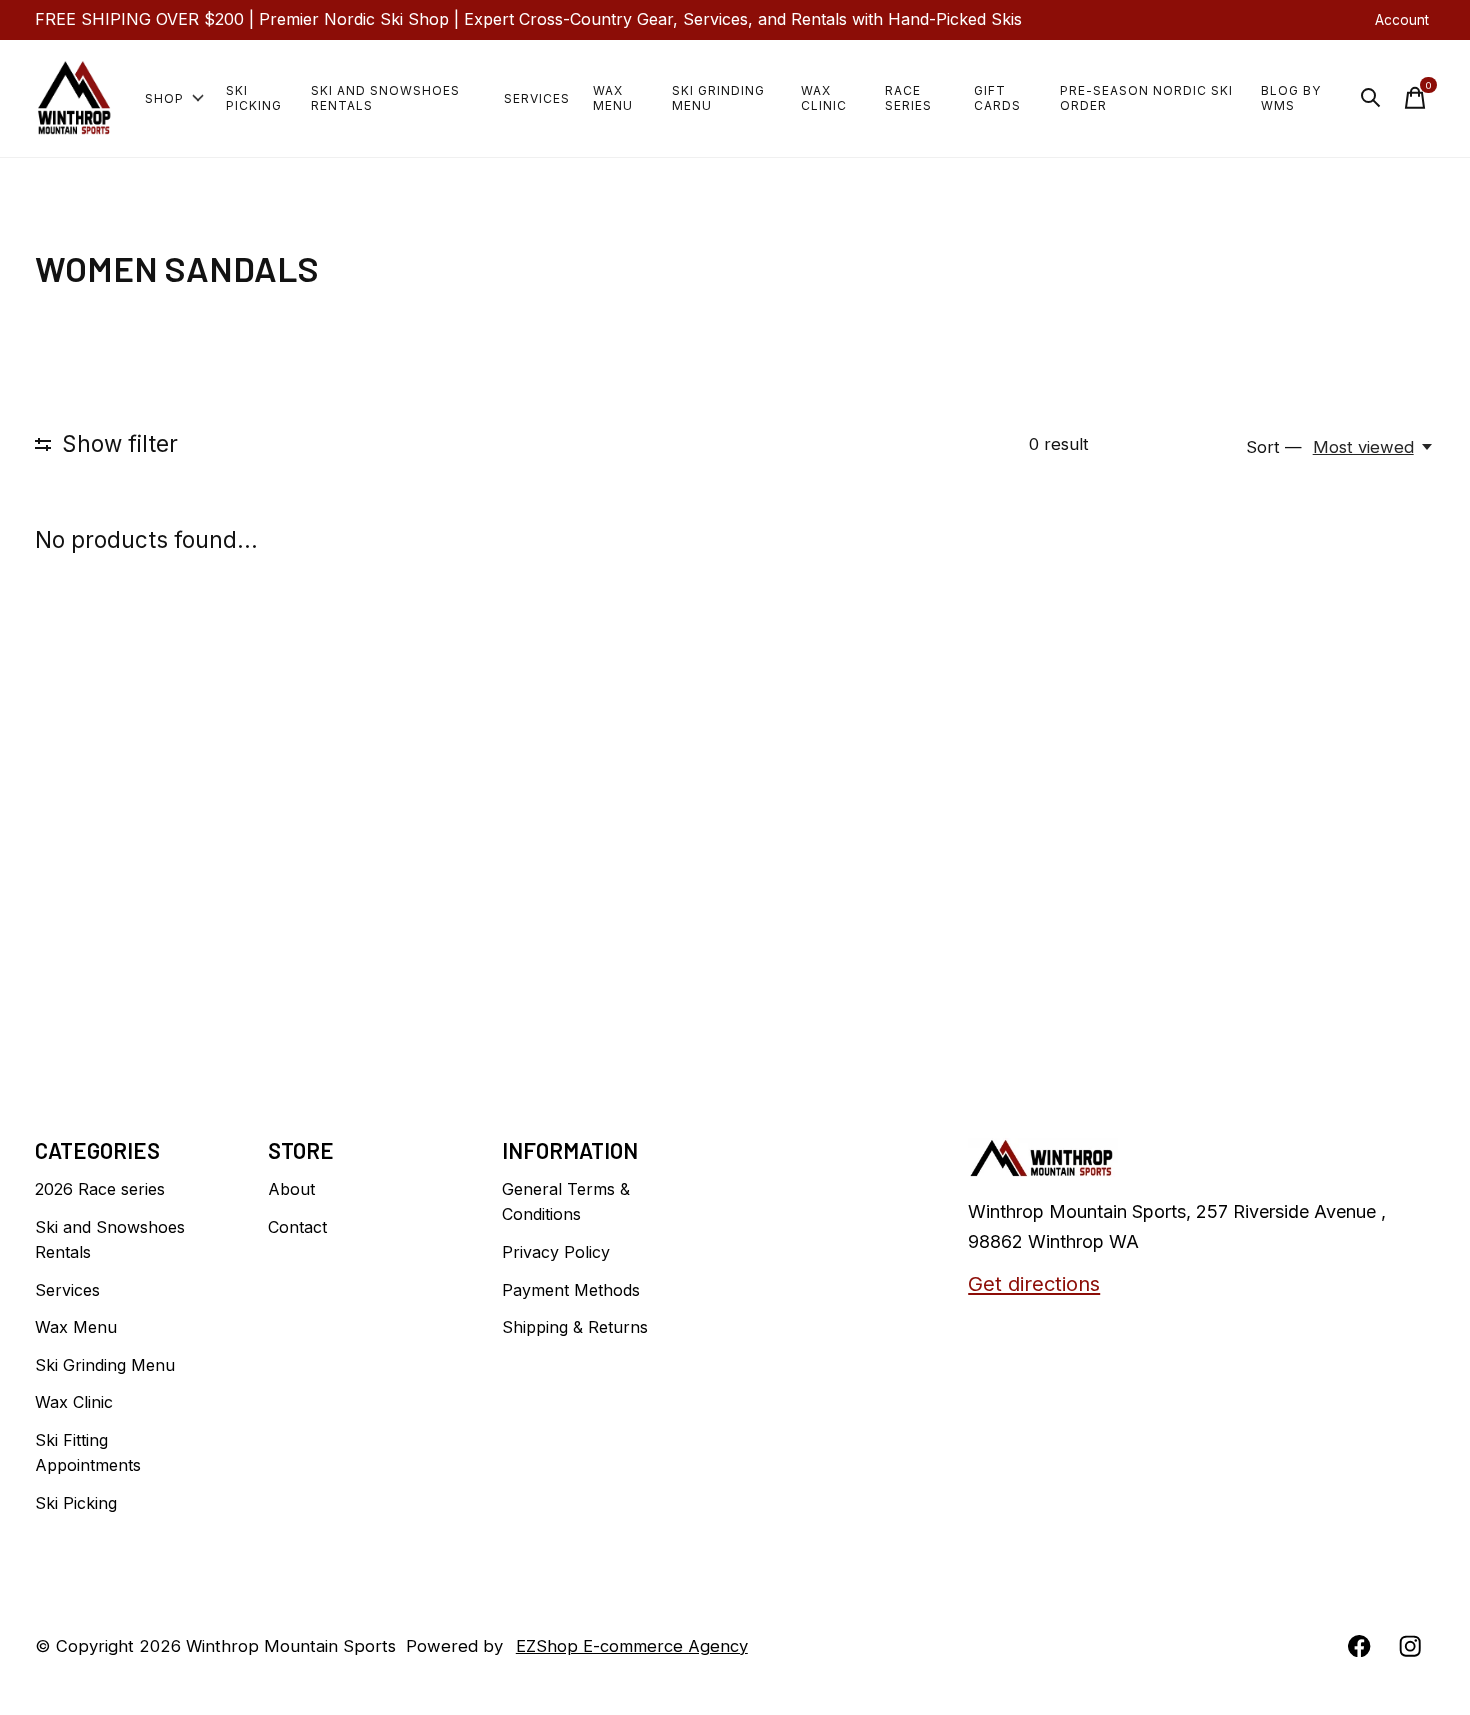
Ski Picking (254, 98)
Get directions (1034, 1283)
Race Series (908, 98)
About (291, 1189)
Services (537, 98)
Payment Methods (571, 1290)
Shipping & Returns (575, 1327)
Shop (164, 98)
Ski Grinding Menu (718, 98)
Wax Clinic (824, 98)
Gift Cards (997, 98)
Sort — (1274, 447)
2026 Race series (100, 1189)
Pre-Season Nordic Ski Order (1146, 98)
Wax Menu (613, 98)
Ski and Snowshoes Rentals (385, 98)
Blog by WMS (1291, 98)
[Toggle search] (1371, 98)
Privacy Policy (556, 1252)
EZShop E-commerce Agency (632, 1646)
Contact (297, 1227)
